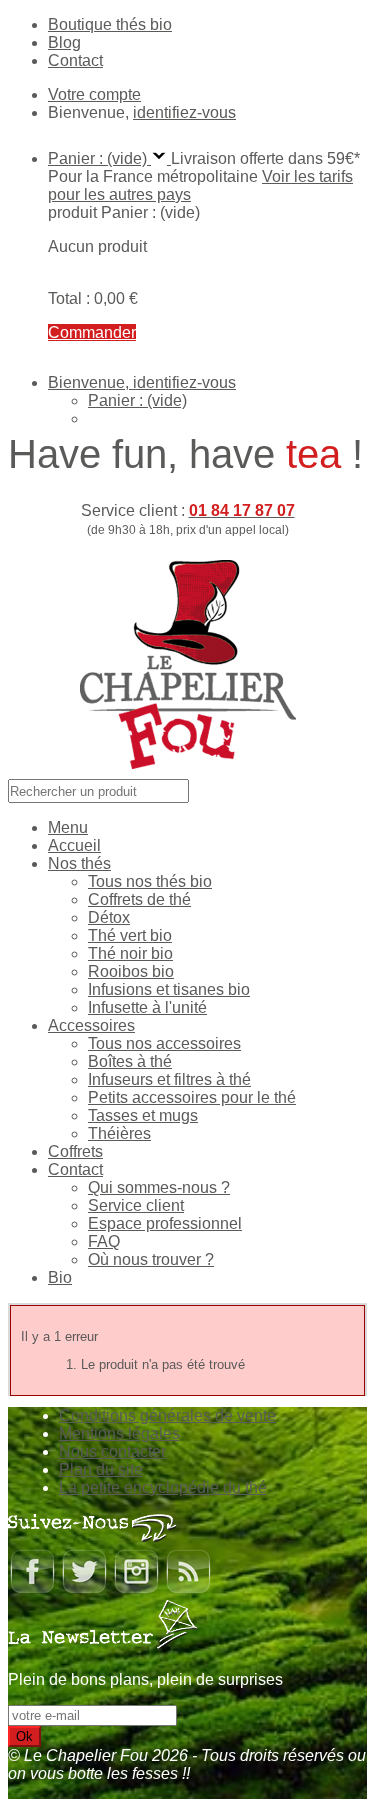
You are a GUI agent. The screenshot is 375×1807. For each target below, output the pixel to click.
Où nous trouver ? (151, 1259)
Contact (75, 60)
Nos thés (79, 863)
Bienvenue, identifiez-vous (142, 382)
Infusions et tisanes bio (169, 989)
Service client (136, 1205)
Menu (68, 827)
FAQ (104, 1241)
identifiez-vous (184, 112)
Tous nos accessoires (164, 1043)
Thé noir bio (130, 953)
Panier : (137, 400)
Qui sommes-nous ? (159, 1187)
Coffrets (75, 1151)
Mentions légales (119, 1433)
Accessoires (91, 1025)
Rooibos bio (131, 971)
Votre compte (94, 94)
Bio (60, 1277)
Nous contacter (112, 1451)
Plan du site (101, 1469)
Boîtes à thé (130, 1061)
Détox (109, 917)
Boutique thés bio (110, 24)
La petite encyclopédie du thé (163, 1487)
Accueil (74, 845)
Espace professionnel (165, 1223)
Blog (64, 42)
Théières (119, 1133)
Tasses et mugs (143, 1115)
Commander (92, 332)
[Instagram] (136, 1589)
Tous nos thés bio (150, 881)
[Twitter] (84, 1589)
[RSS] (188, 1589)
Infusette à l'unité (147, 1007)
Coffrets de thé (139, 899)
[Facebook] (32, 1589)
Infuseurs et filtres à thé (169, 1079)
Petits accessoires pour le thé (192, 1097)
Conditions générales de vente (167, 1415)
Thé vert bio (130, 935)
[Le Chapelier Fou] (188, 769)
